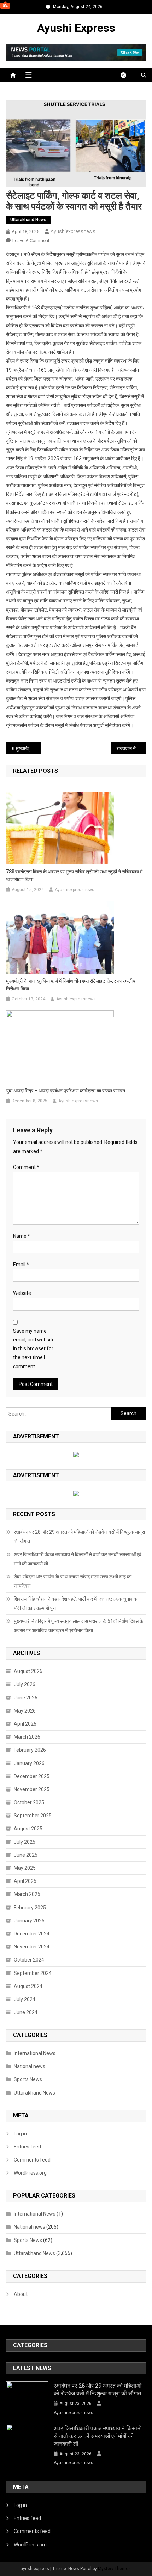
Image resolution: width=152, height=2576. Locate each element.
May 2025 (25, 1868)
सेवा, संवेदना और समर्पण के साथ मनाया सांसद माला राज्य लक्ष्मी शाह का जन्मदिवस (73, 1581)
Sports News (28, 2079)
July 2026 (25, 1684)
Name (22, 1236)
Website (22, 1293)
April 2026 (25, 1724)
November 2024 (32, 1947)
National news (30, 2066)
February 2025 (30, 1908)
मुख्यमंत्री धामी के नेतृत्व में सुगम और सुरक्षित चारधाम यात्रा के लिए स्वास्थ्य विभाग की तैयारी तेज (28, 748)
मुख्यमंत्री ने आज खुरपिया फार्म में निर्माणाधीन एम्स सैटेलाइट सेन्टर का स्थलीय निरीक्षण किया (71, 985)
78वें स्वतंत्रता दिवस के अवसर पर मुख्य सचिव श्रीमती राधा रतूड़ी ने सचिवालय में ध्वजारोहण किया (74, 875)
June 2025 (26, 1855)
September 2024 (33, 1973)
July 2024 (25, 1999)
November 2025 (32, 1789)
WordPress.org (30, 2173)
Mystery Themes (114, 2569)
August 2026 (28, 1671)
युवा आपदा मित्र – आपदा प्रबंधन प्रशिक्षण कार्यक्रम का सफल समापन (66, 1091)
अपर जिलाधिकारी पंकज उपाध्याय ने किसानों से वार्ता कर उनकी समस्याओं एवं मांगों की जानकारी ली (78, 1559)
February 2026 (30, 1750)
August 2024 (28, 1986)
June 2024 (26, 2012)
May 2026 (25, 1711)
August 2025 (28, 1829)
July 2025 (25, 1842)
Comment (26, 1167)
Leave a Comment (31, 240)
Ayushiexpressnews (73, 231)
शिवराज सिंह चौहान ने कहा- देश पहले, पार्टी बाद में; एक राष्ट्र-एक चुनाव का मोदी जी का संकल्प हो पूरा (76, 1604)
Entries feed (27, 2147)
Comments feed (32, 2160)
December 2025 (32, 1776)
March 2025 (27, 1894)
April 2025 (25, 1881)
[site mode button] (127, 75)
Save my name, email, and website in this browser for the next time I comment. (34, 1349)
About (21, 2294)
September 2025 (33, 1816)
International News (35, 2053)
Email (21, 1265)
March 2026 (27, 1737)
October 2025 (29, 1802)
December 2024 (32, 1934)
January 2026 (29, 1763)
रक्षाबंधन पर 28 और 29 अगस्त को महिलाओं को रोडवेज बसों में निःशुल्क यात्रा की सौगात (79, 1536)
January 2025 (29, 1921)
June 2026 (26, 1698)
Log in (20, 2134)
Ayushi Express (76, 28)
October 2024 (29, 1960)
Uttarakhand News (28, 220)
